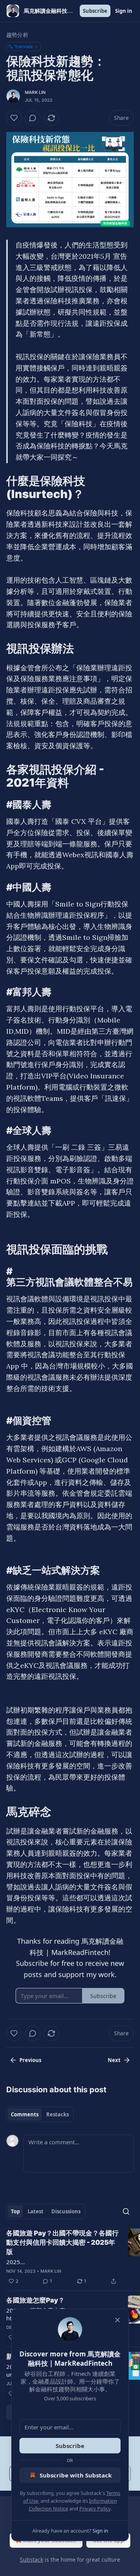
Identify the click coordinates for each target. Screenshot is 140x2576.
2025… (16, 2262)
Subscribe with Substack (76, 2475)
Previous (30, 2060)
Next (114, 2060)
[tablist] (40, 2114)
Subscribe (95, 11)
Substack (31, 2560)
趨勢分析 (17, 35)
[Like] (14, 118)
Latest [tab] (36, 2211)
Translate (24, 46)
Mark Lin (35, 92)
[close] (117, 2320)
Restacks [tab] (58, 2114)
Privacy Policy (95, 2509)
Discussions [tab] (66, 2211)
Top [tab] (15, 2211)
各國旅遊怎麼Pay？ (35, 2300)
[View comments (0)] (33, 118)
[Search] (126, 2211)
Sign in (124, 11)
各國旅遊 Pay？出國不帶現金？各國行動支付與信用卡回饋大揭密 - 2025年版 (62, 2242)
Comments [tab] (25, 2114)
